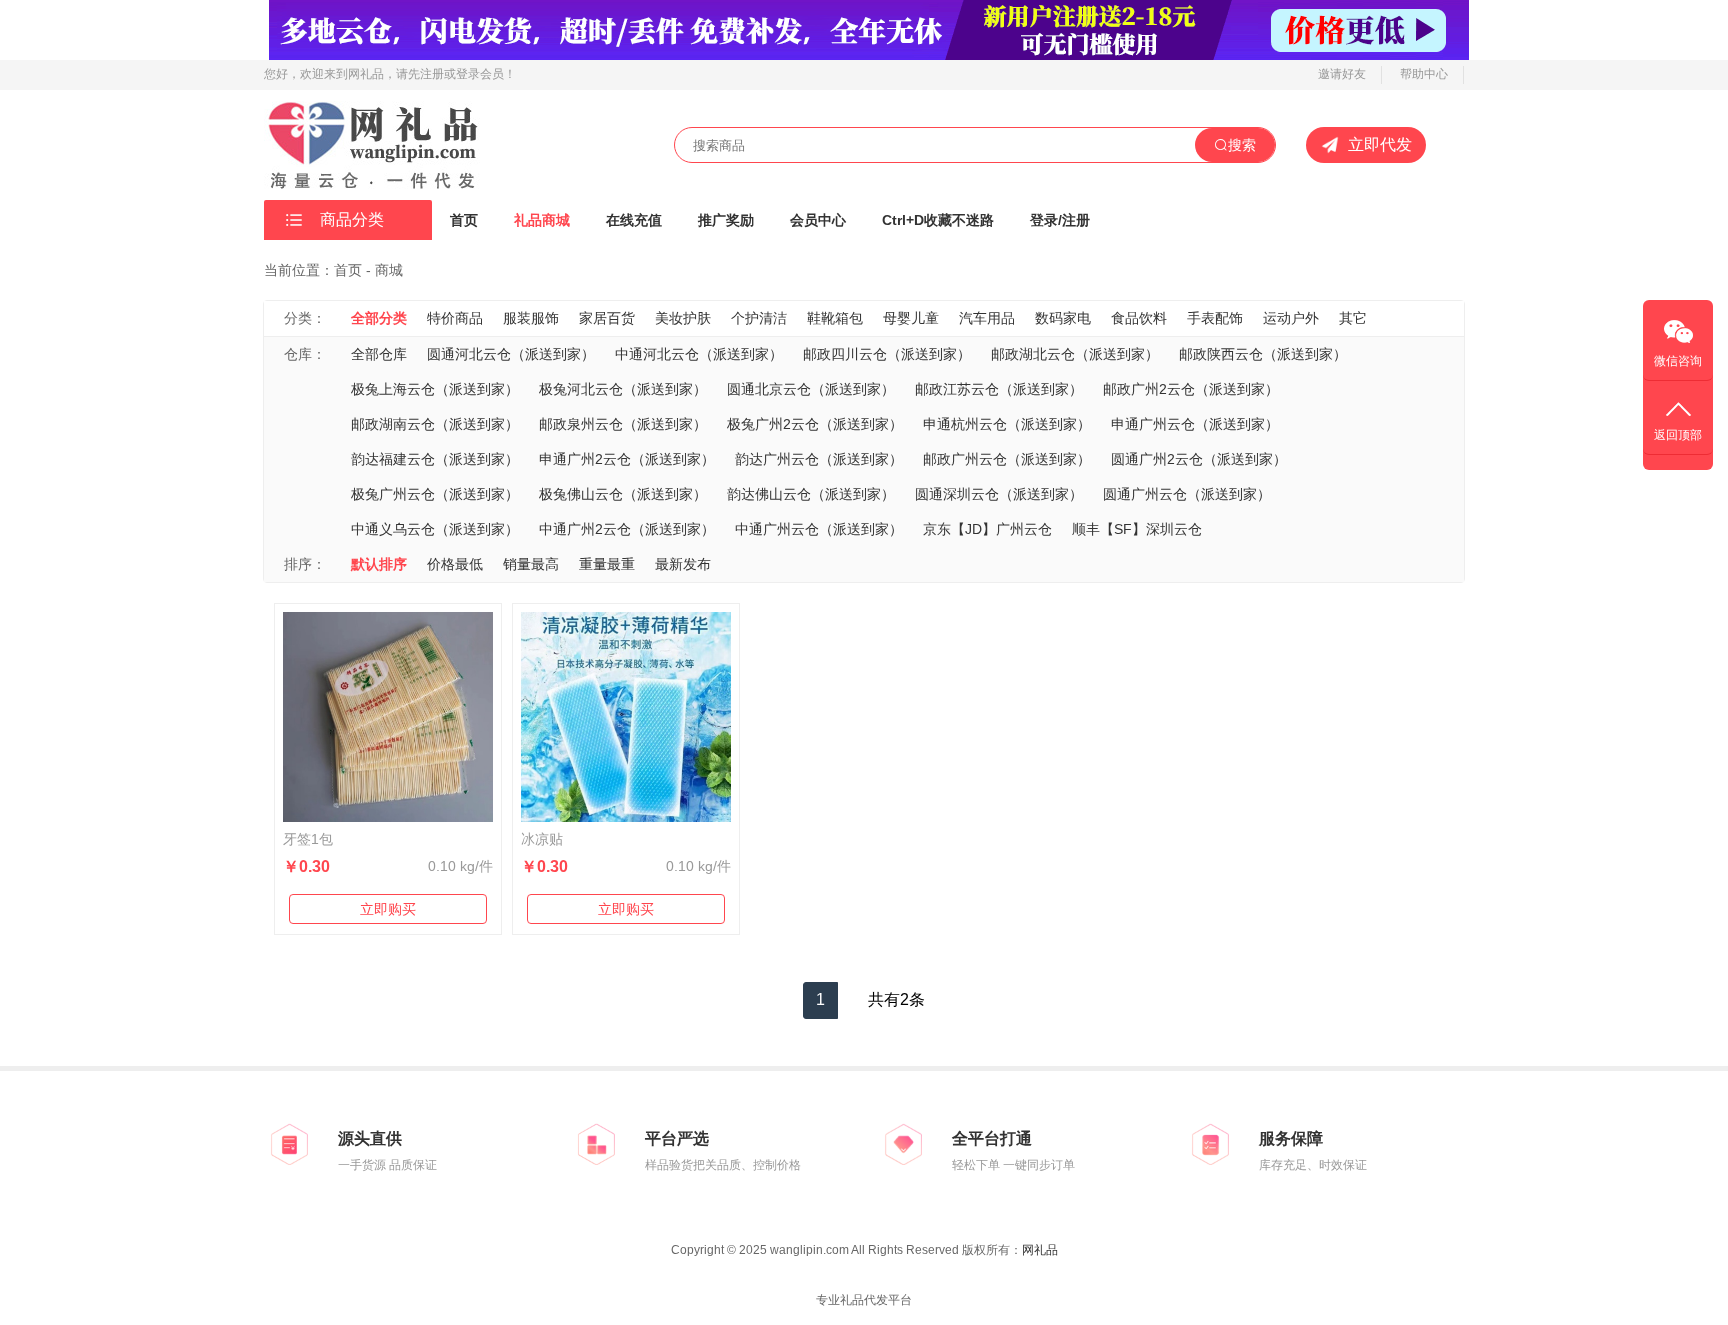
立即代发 (1380, 144)
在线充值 (634, 220)
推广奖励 (726, 220)
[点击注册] (869, 29)
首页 (464, 220)
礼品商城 (542, 220)
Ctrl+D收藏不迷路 (938, 220)
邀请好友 (1342, 74)
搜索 (1242, 145)
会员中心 (818, 220)
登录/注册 (1060, 220)
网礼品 (1040, 1250)
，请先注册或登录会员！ (450, 74)
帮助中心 (1424, 74)
